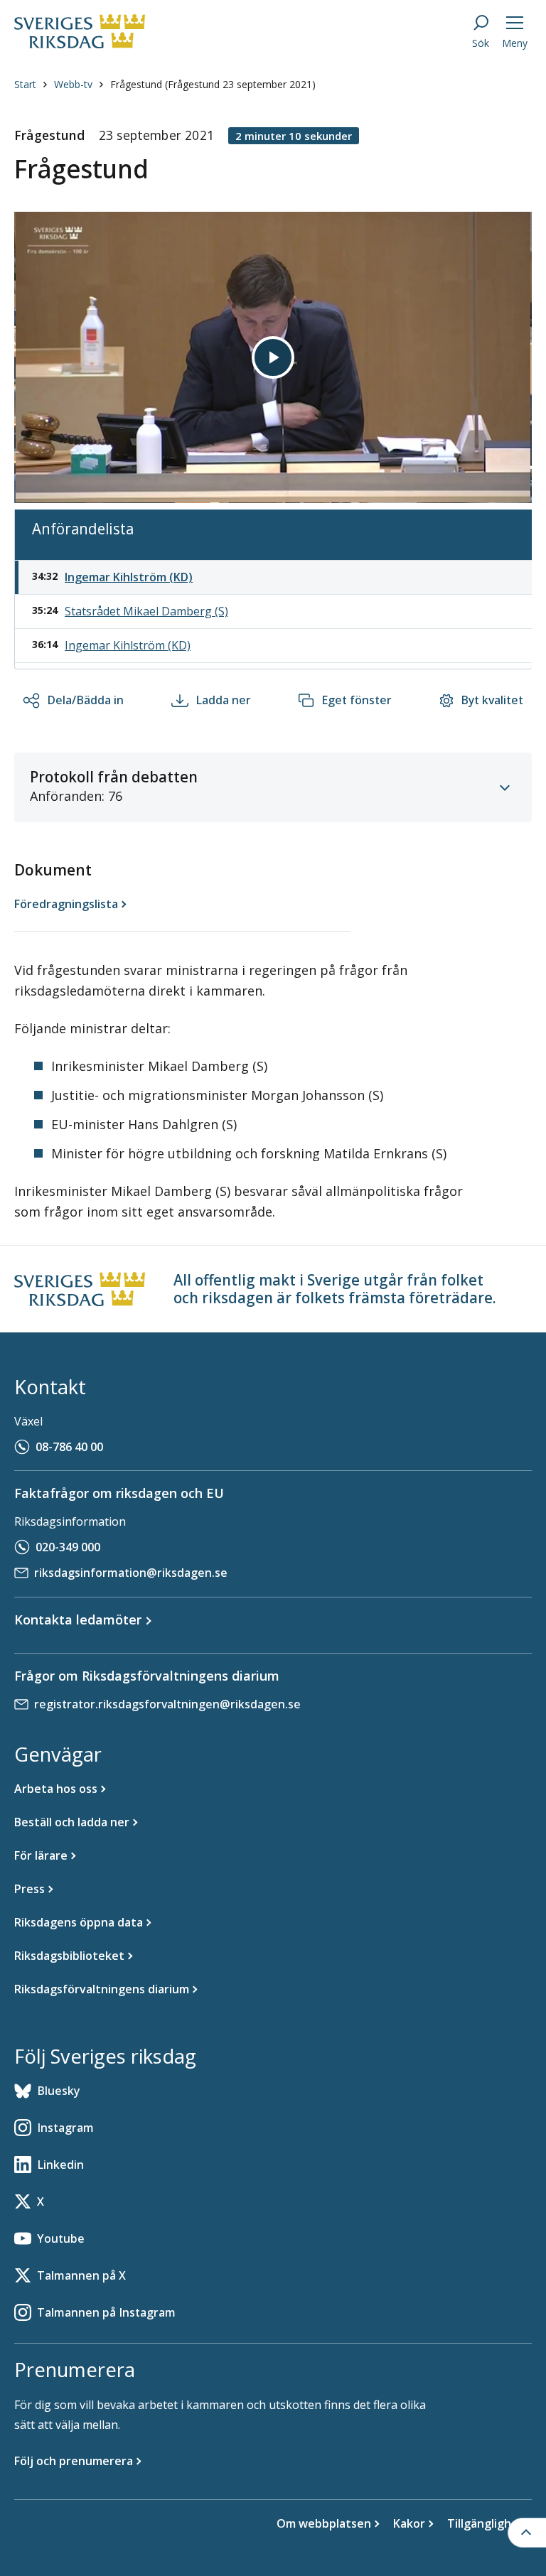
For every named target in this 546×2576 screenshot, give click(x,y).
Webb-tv (73, 84)
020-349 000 (68, 1547)
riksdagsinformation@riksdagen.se (131, 1573)
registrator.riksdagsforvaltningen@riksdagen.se (167, 1704)
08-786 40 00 (69, 1447)
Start (25, 84)
